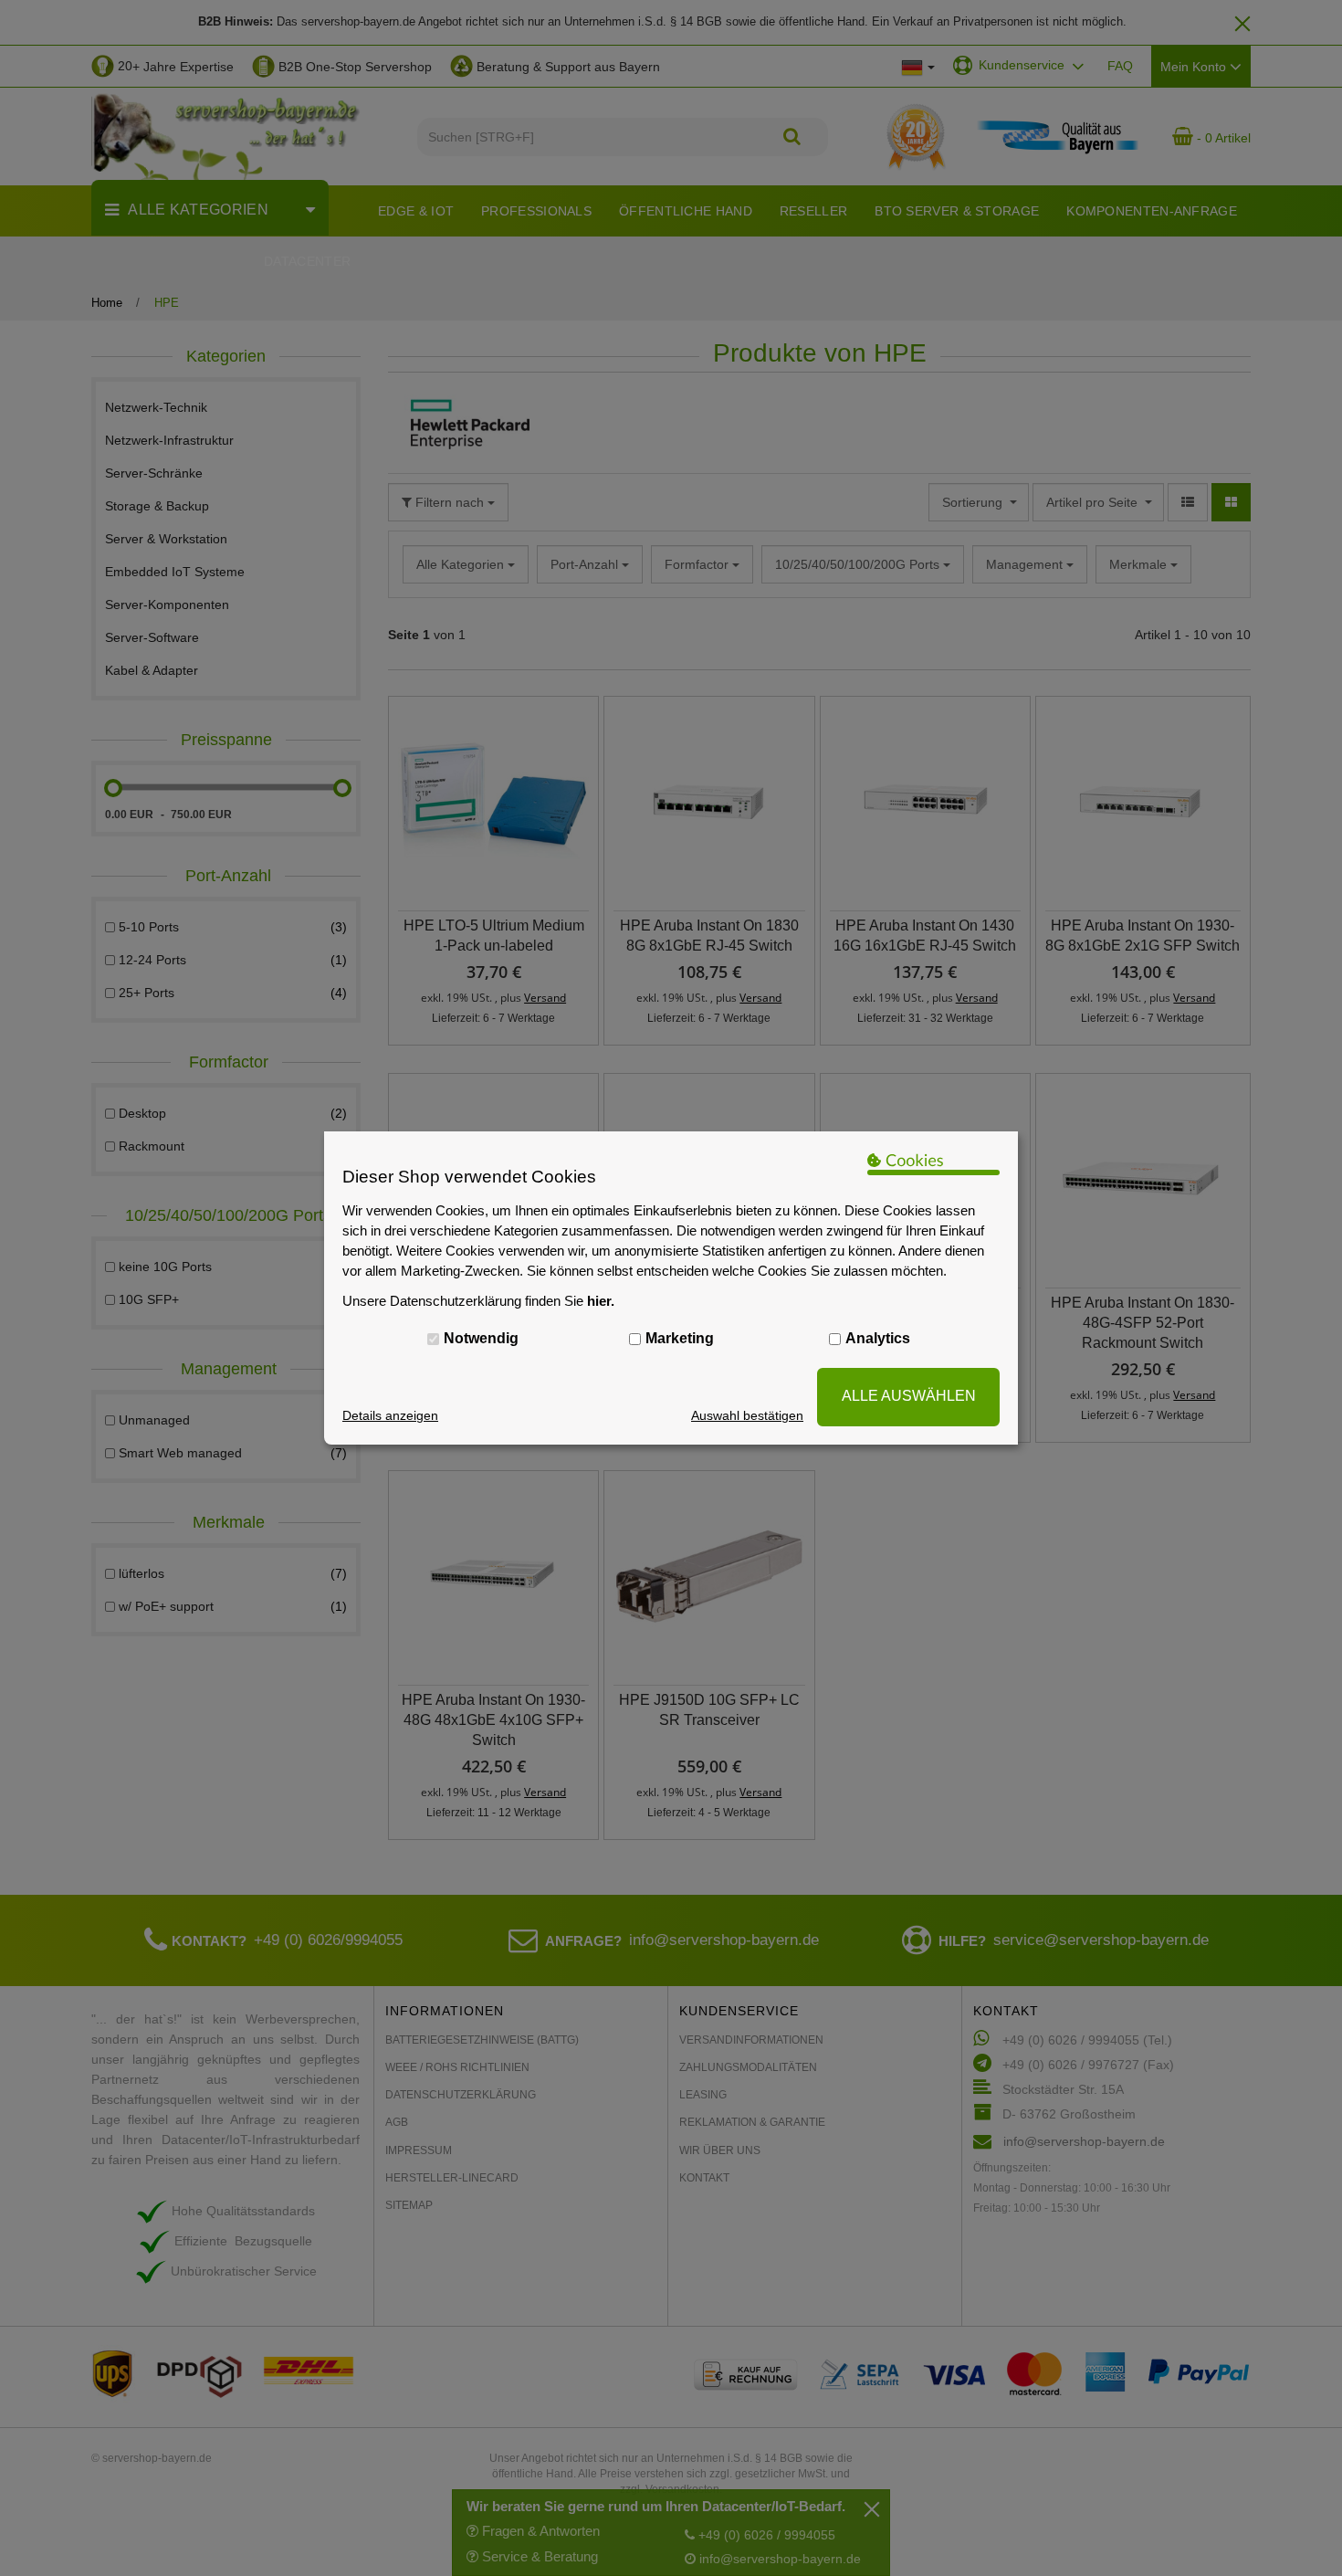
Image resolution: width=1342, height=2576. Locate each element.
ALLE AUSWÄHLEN (909, 1396)
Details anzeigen (390, 1415)
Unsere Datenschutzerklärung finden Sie (478, 1301)
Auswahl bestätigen (747, 1415)
